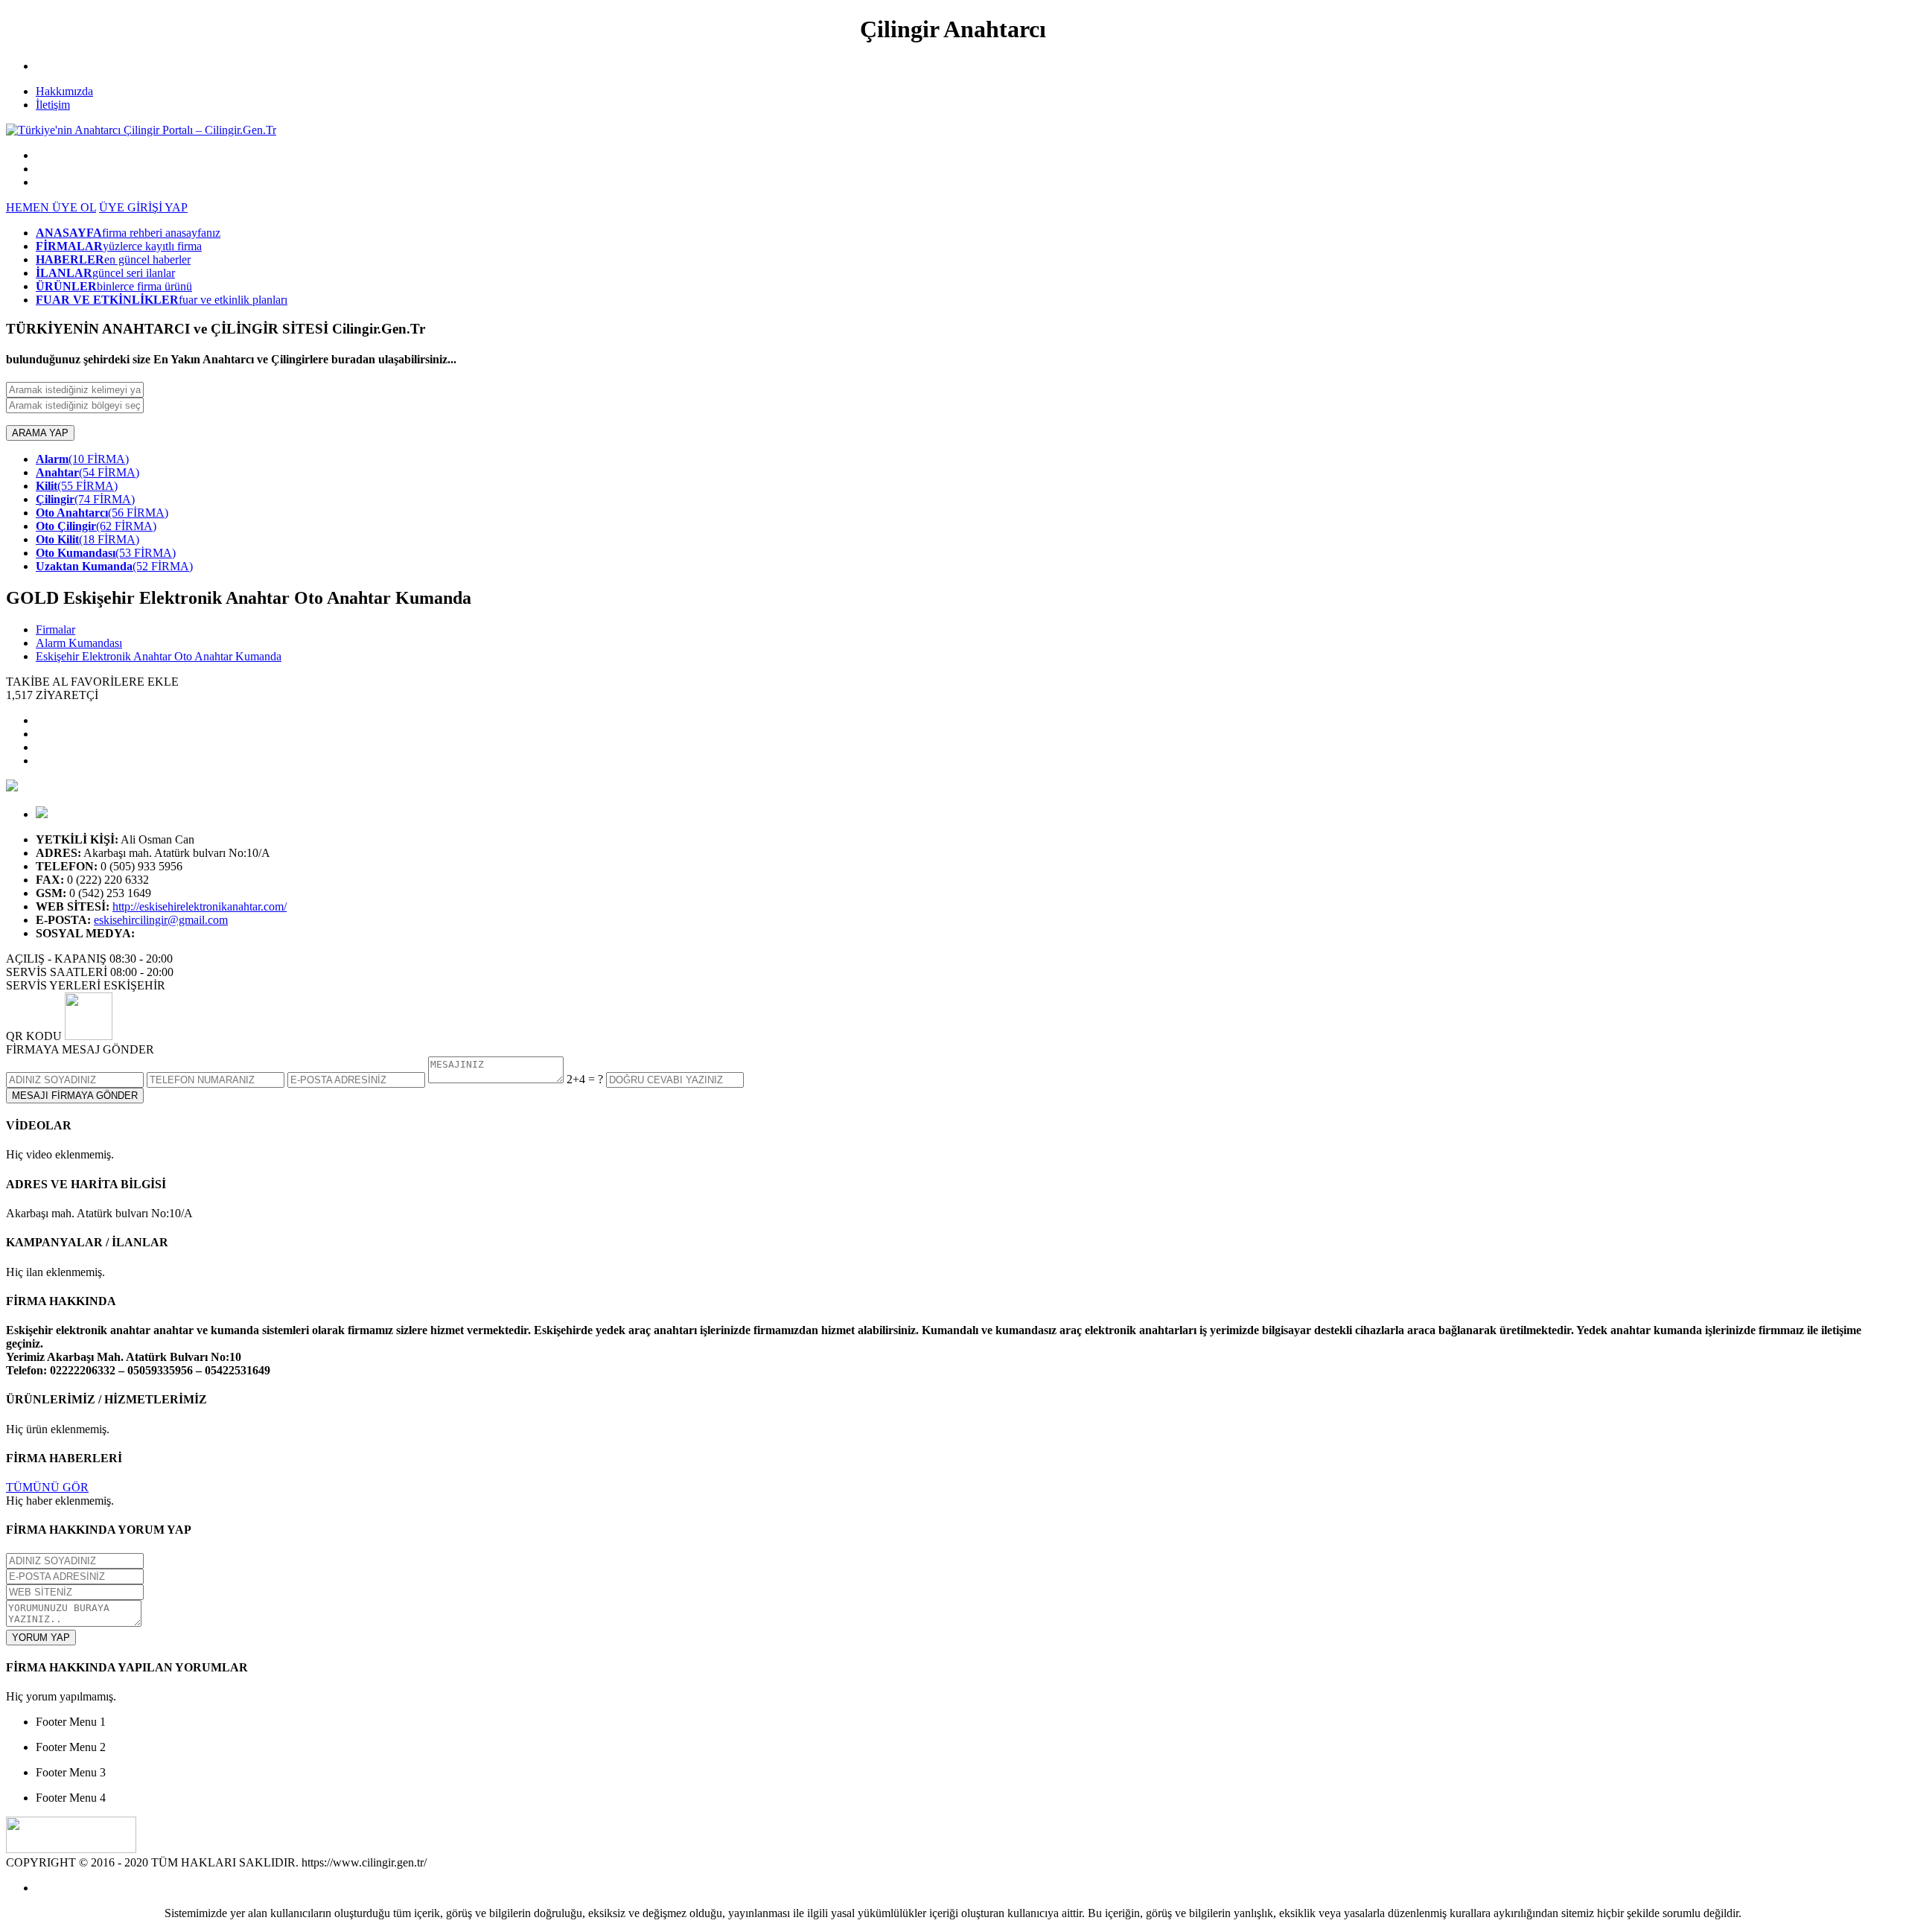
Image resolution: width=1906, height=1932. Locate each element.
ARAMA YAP (40, 433)
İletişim (53, 105)
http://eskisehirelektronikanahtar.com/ (200, 906)
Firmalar (55, 629)
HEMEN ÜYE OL (51, 207)
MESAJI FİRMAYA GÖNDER (75, 1096)
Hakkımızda (64, 91)
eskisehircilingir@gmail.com (161, 920)
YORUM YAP (41, 1638)
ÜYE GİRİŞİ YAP (143, 207)
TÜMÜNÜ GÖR (47, 1487)
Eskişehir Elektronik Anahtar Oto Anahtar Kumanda (159, 656)
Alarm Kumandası (79, 643)
